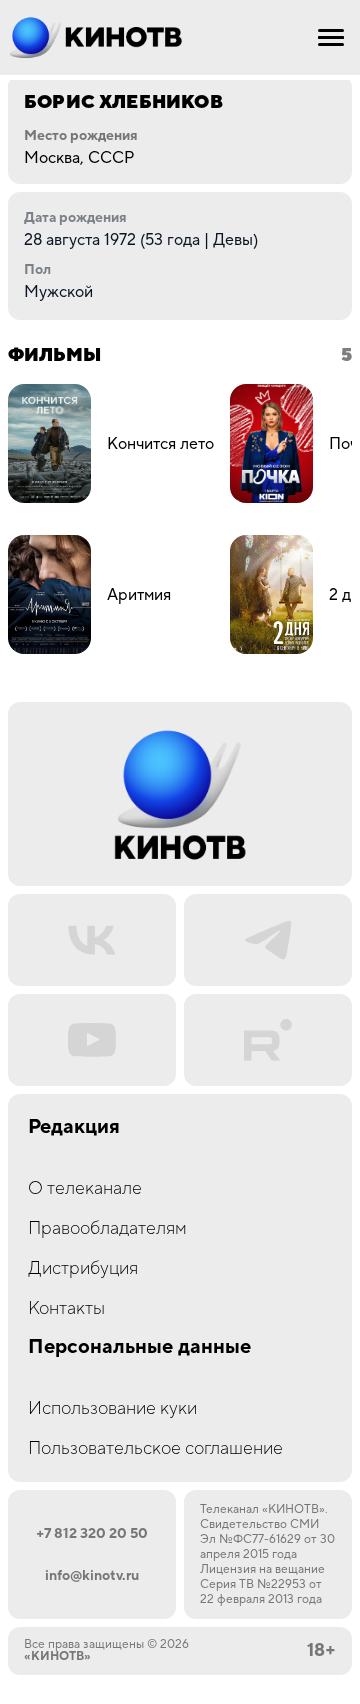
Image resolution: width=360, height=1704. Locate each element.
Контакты (66, 1308)
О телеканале (85, 1188)
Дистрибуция (83, 1268)
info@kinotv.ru (92, 1576)
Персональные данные (139, 1347)
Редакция (74, 1127)
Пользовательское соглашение (155, 1448)
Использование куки (112, 1408)
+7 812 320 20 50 (92, 1534)
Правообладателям (107, 1228)
